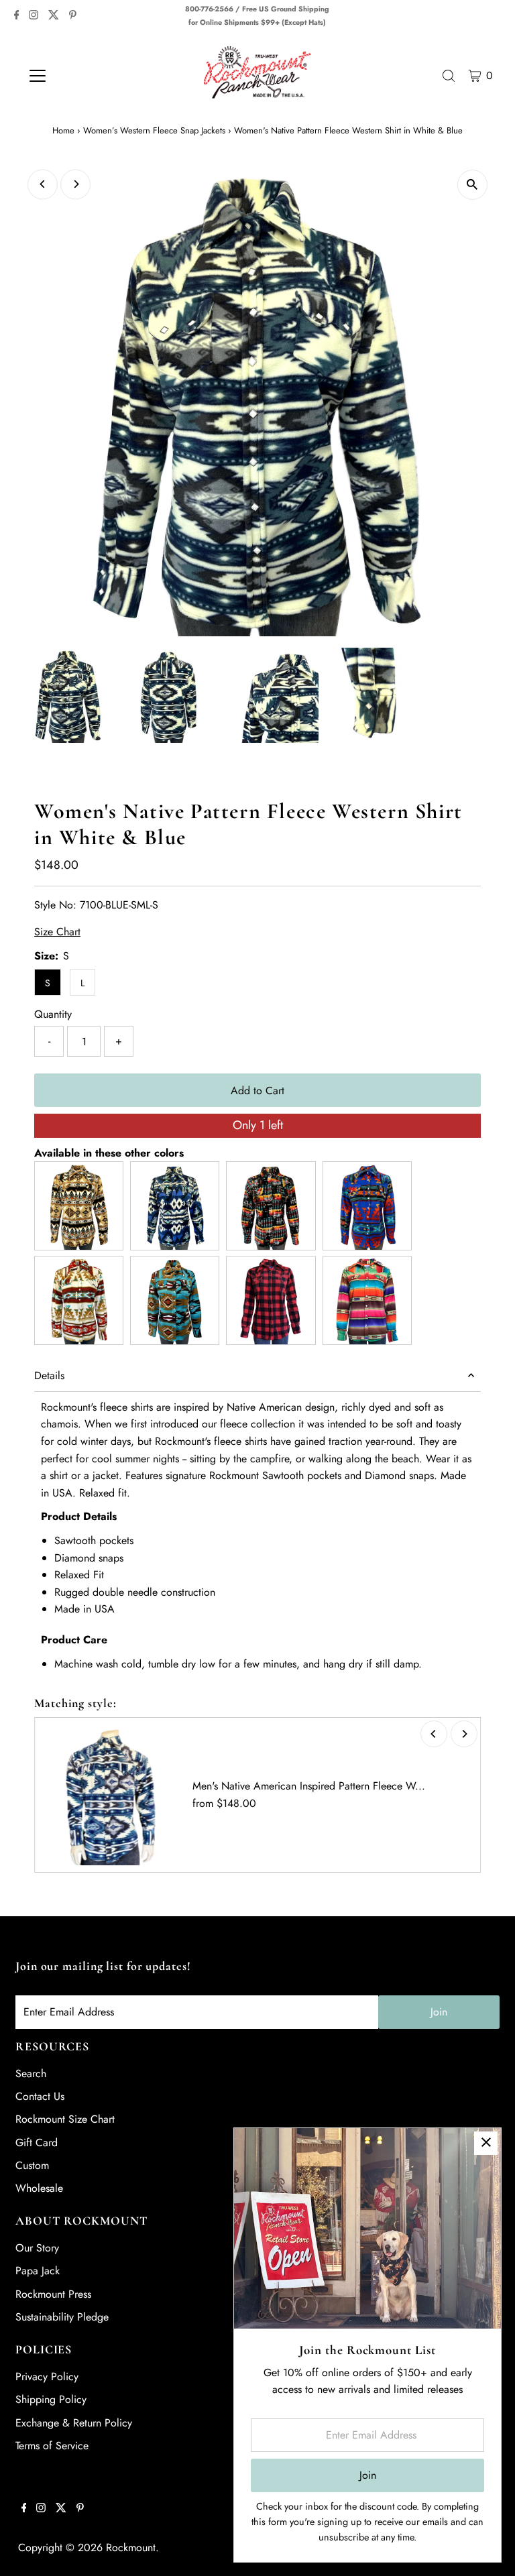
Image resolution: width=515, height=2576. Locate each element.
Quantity (53, 1014)
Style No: (55, 905)
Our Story (37, 2248)
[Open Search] (449, 76)
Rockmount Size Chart (65, 2119)
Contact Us (40, 2096)
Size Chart (57, 932)
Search (31, 2073)
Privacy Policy (47, 2377)
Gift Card (37, 2143)
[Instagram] (34, 16)
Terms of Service (52, 2446)
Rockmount (131, 2548)
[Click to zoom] (472, 185)
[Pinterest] (73, 16)
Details (49, 1375)
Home (63, 130)
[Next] (75, 184)
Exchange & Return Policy (74, 2423)
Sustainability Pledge (62, 2317)
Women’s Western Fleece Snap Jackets (154, 130)
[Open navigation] (77, 76)
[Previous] (43, 184)
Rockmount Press (53, 2294)
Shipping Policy (51, 2399)
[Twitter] (54, 16)
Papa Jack (38, 2271)
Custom (32, 2165)
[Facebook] (17, 16)
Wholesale (39, 2188)
